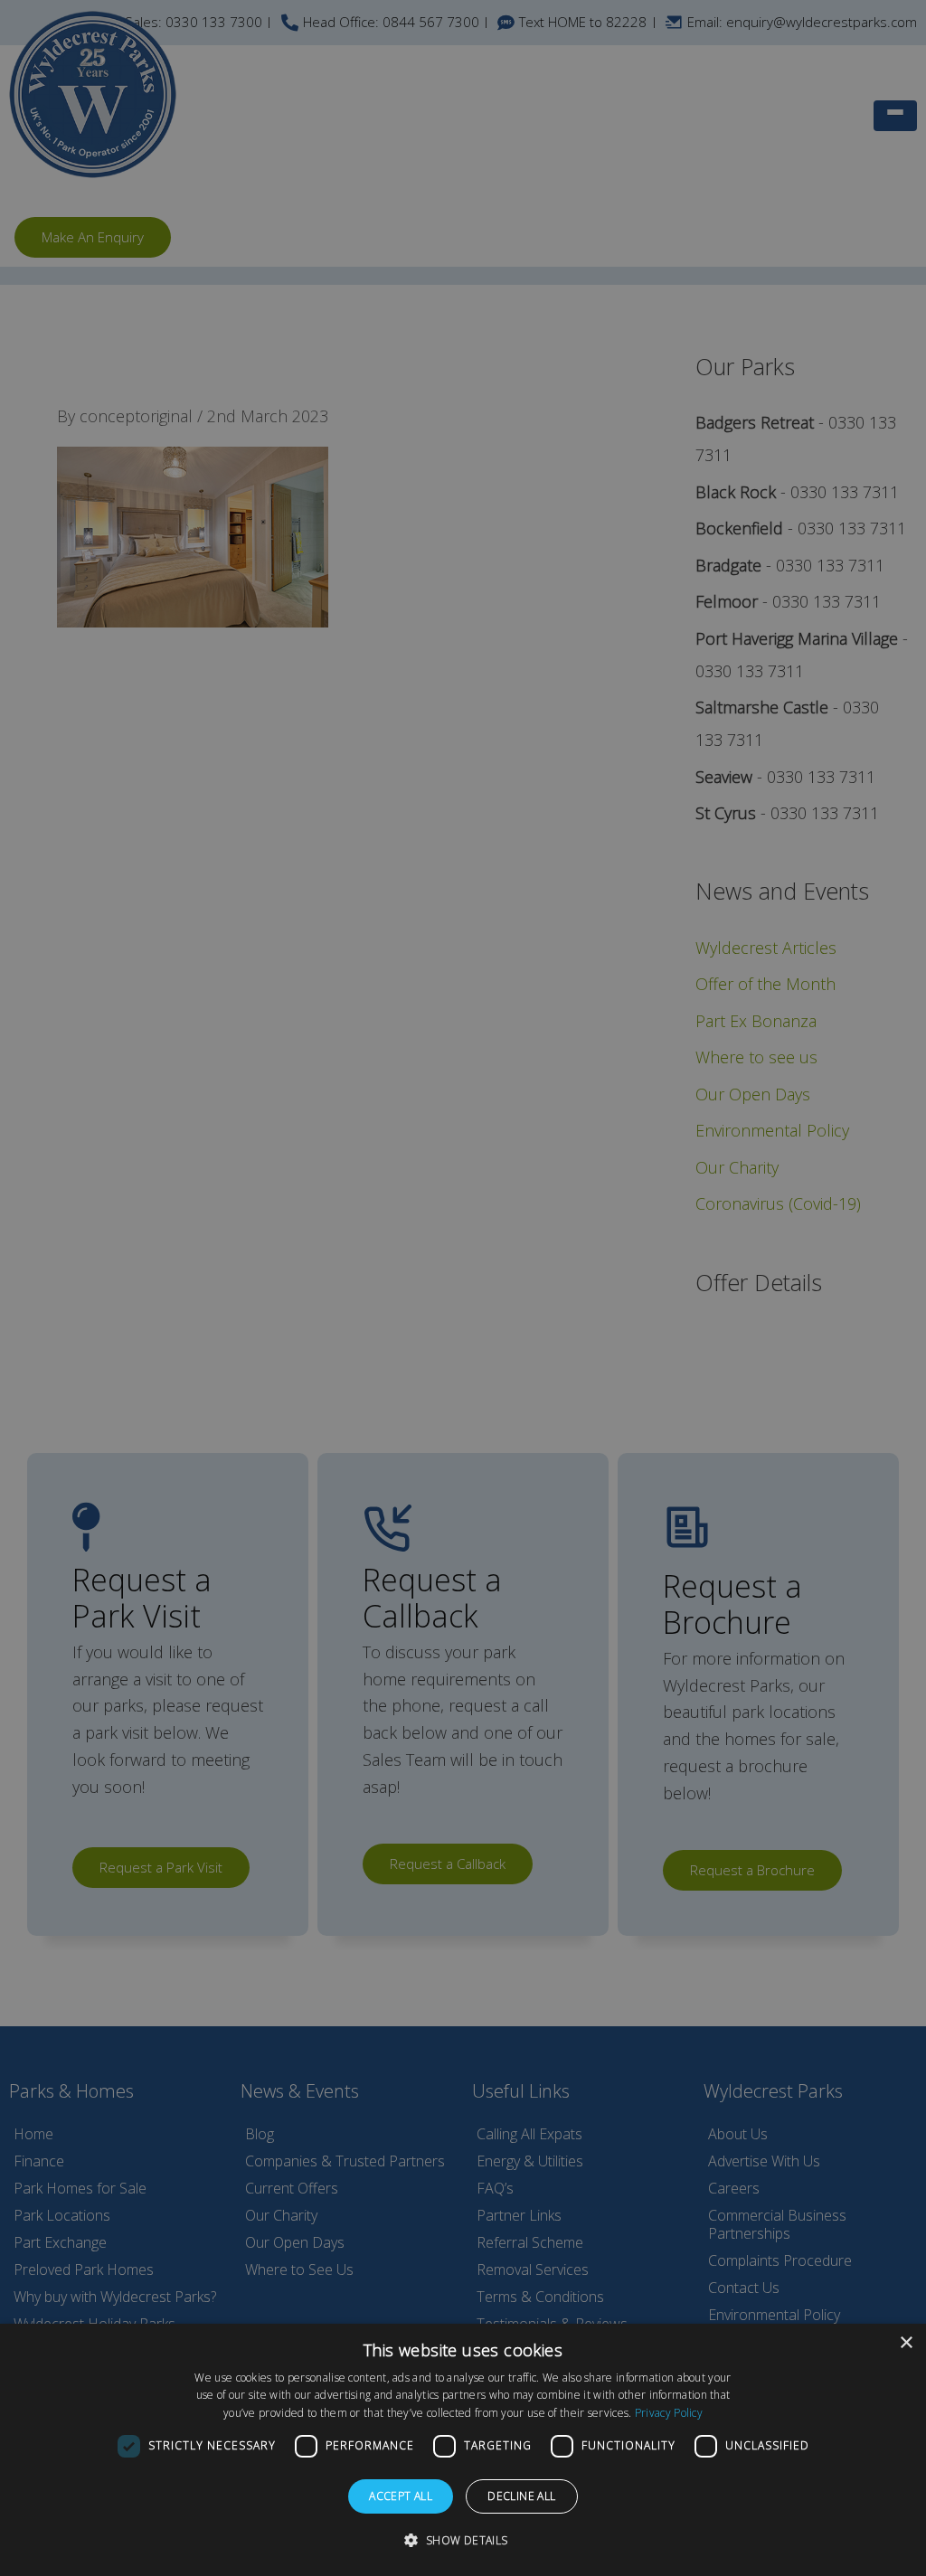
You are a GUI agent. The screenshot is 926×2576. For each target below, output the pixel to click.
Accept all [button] (401, 2496)
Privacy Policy (669, 2413)
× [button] (906, 2343)
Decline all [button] (521, 2496)
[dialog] (463, 2450)
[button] (463, 2541)
